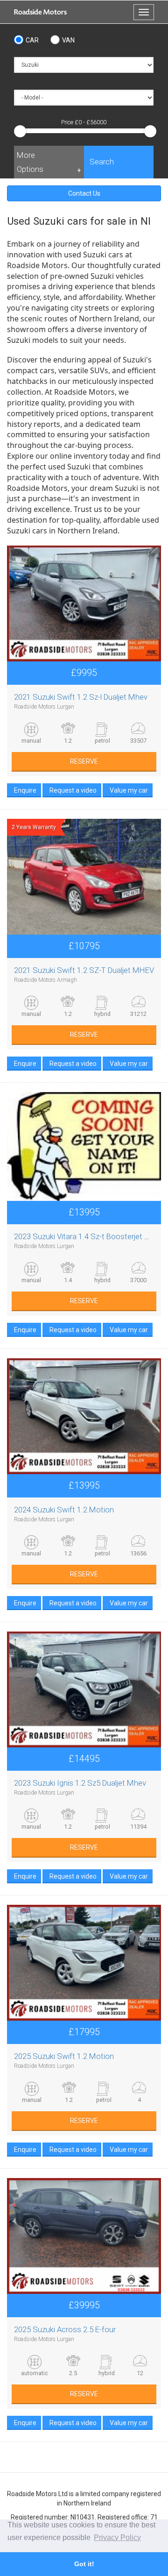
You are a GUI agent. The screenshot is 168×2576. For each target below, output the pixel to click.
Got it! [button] (84, 2564)
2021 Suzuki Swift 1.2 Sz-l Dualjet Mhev (81, 697)
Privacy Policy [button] (117, 2537)
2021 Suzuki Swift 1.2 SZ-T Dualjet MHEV (84, 970)
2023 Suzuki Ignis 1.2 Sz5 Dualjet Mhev (80, 1783)
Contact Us (84, 193)
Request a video (73, 790)
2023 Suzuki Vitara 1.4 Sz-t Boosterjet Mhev (89, 1236)
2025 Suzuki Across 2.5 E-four (65, 2329)
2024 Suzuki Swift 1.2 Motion (64, 1510)
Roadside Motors (40, 12)
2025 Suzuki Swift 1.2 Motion (64, 2056)
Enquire (25, 790)
